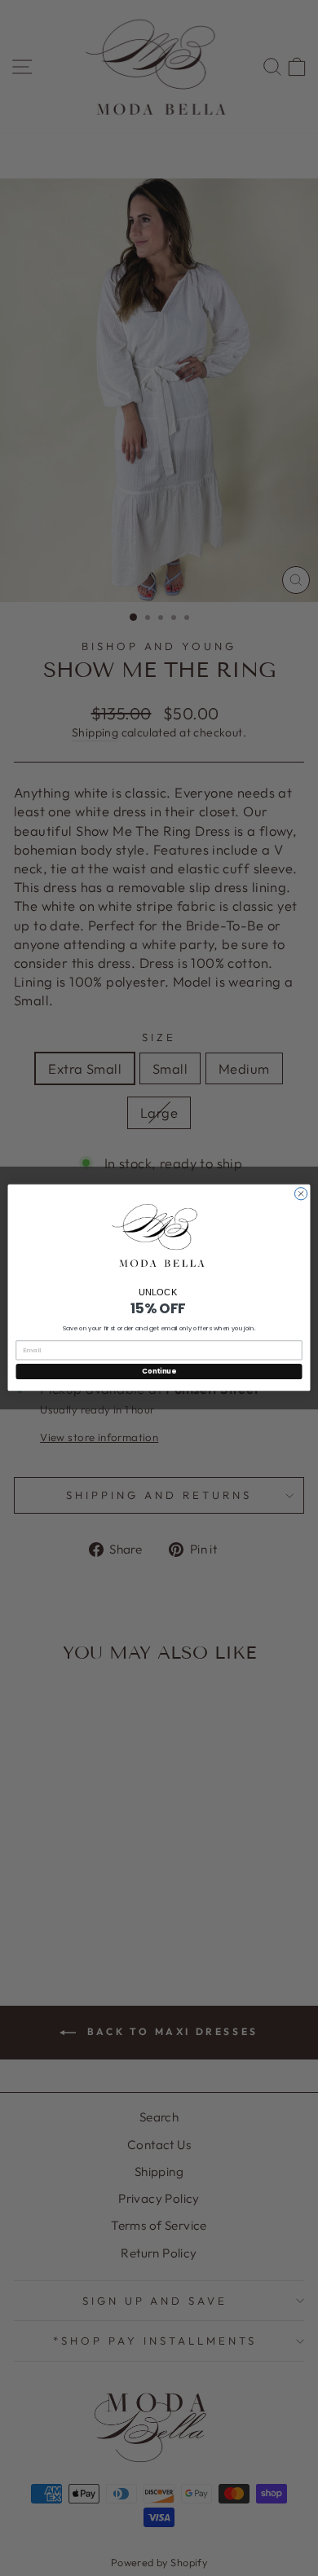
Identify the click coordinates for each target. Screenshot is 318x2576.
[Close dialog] (300, 1194)
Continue (159, 1372)
